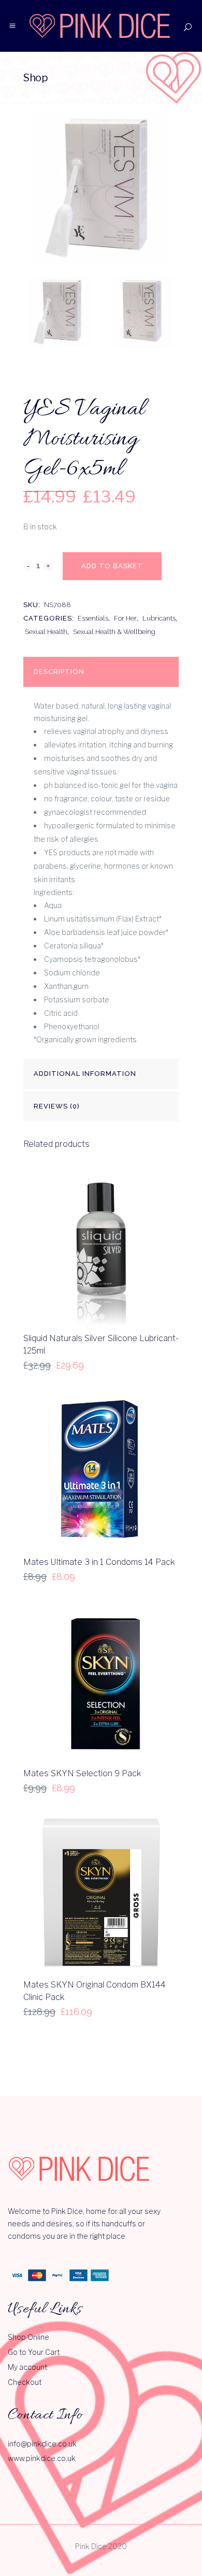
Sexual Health (46, 632)
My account (27, 2367)
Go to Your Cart (34, 2352)
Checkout (25, 2382)
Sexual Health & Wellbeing (114, 632)
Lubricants (159, 618)
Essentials (93, 618)
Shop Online (28, 2337)
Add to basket (112, 566)
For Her (125, 618)
